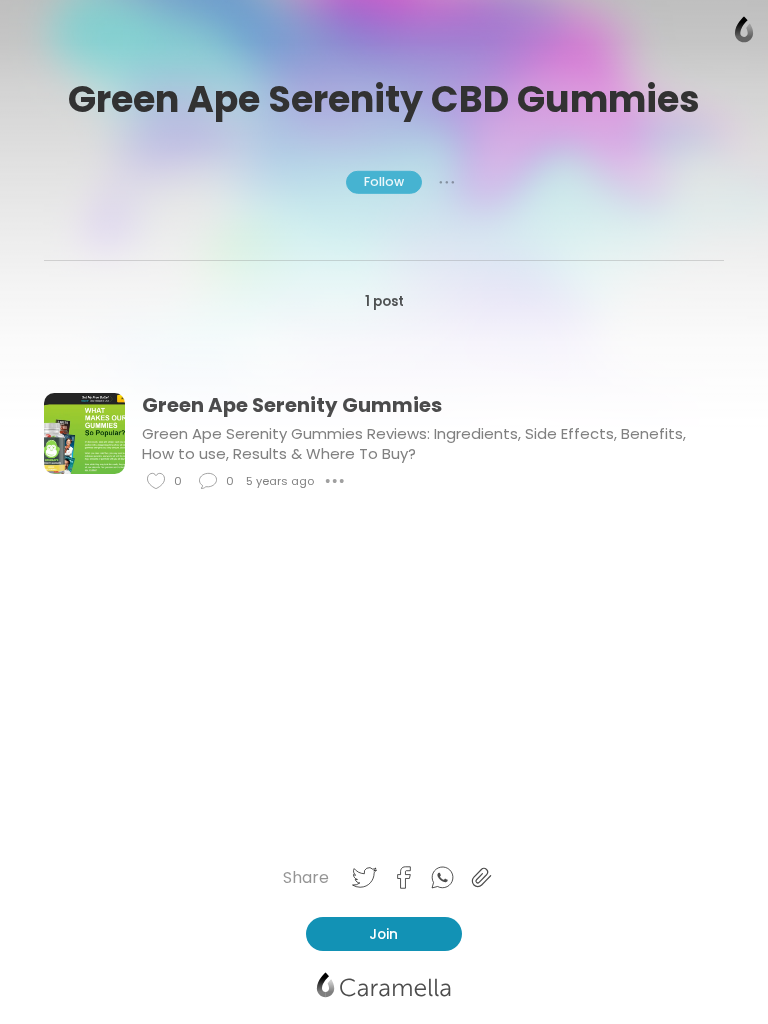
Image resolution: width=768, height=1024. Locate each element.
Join (383, 934)
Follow (384, 181)
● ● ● (447, 182)
